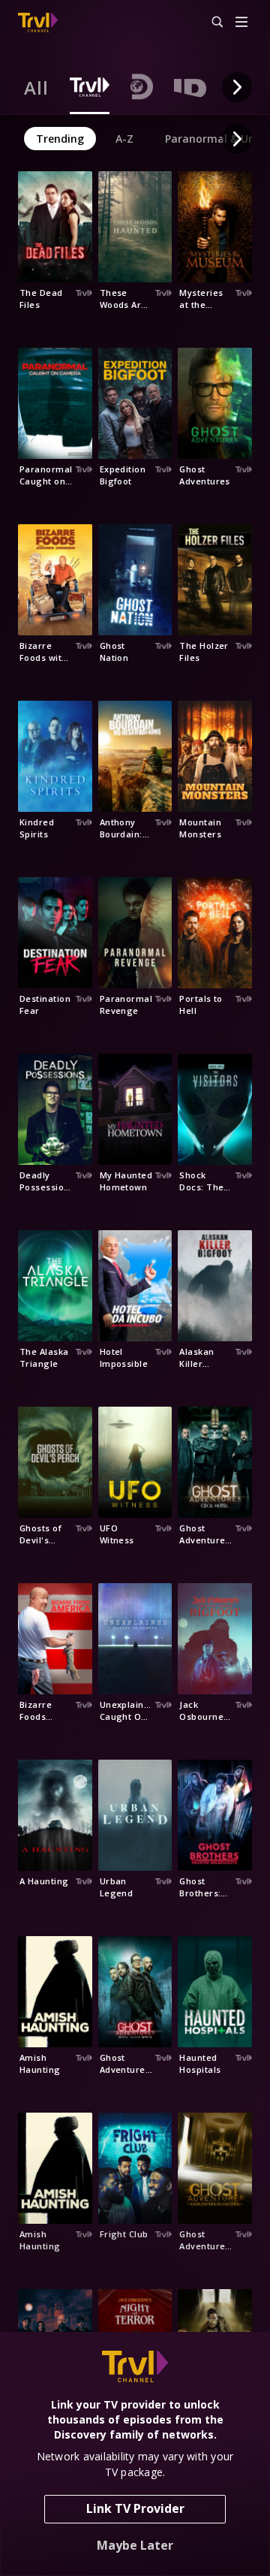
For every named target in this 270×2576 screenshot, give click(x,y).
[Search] (211, 23)
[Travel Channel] (38, 23)
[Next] (237, 87)
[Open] (241, 23)
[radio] (36, 87)
